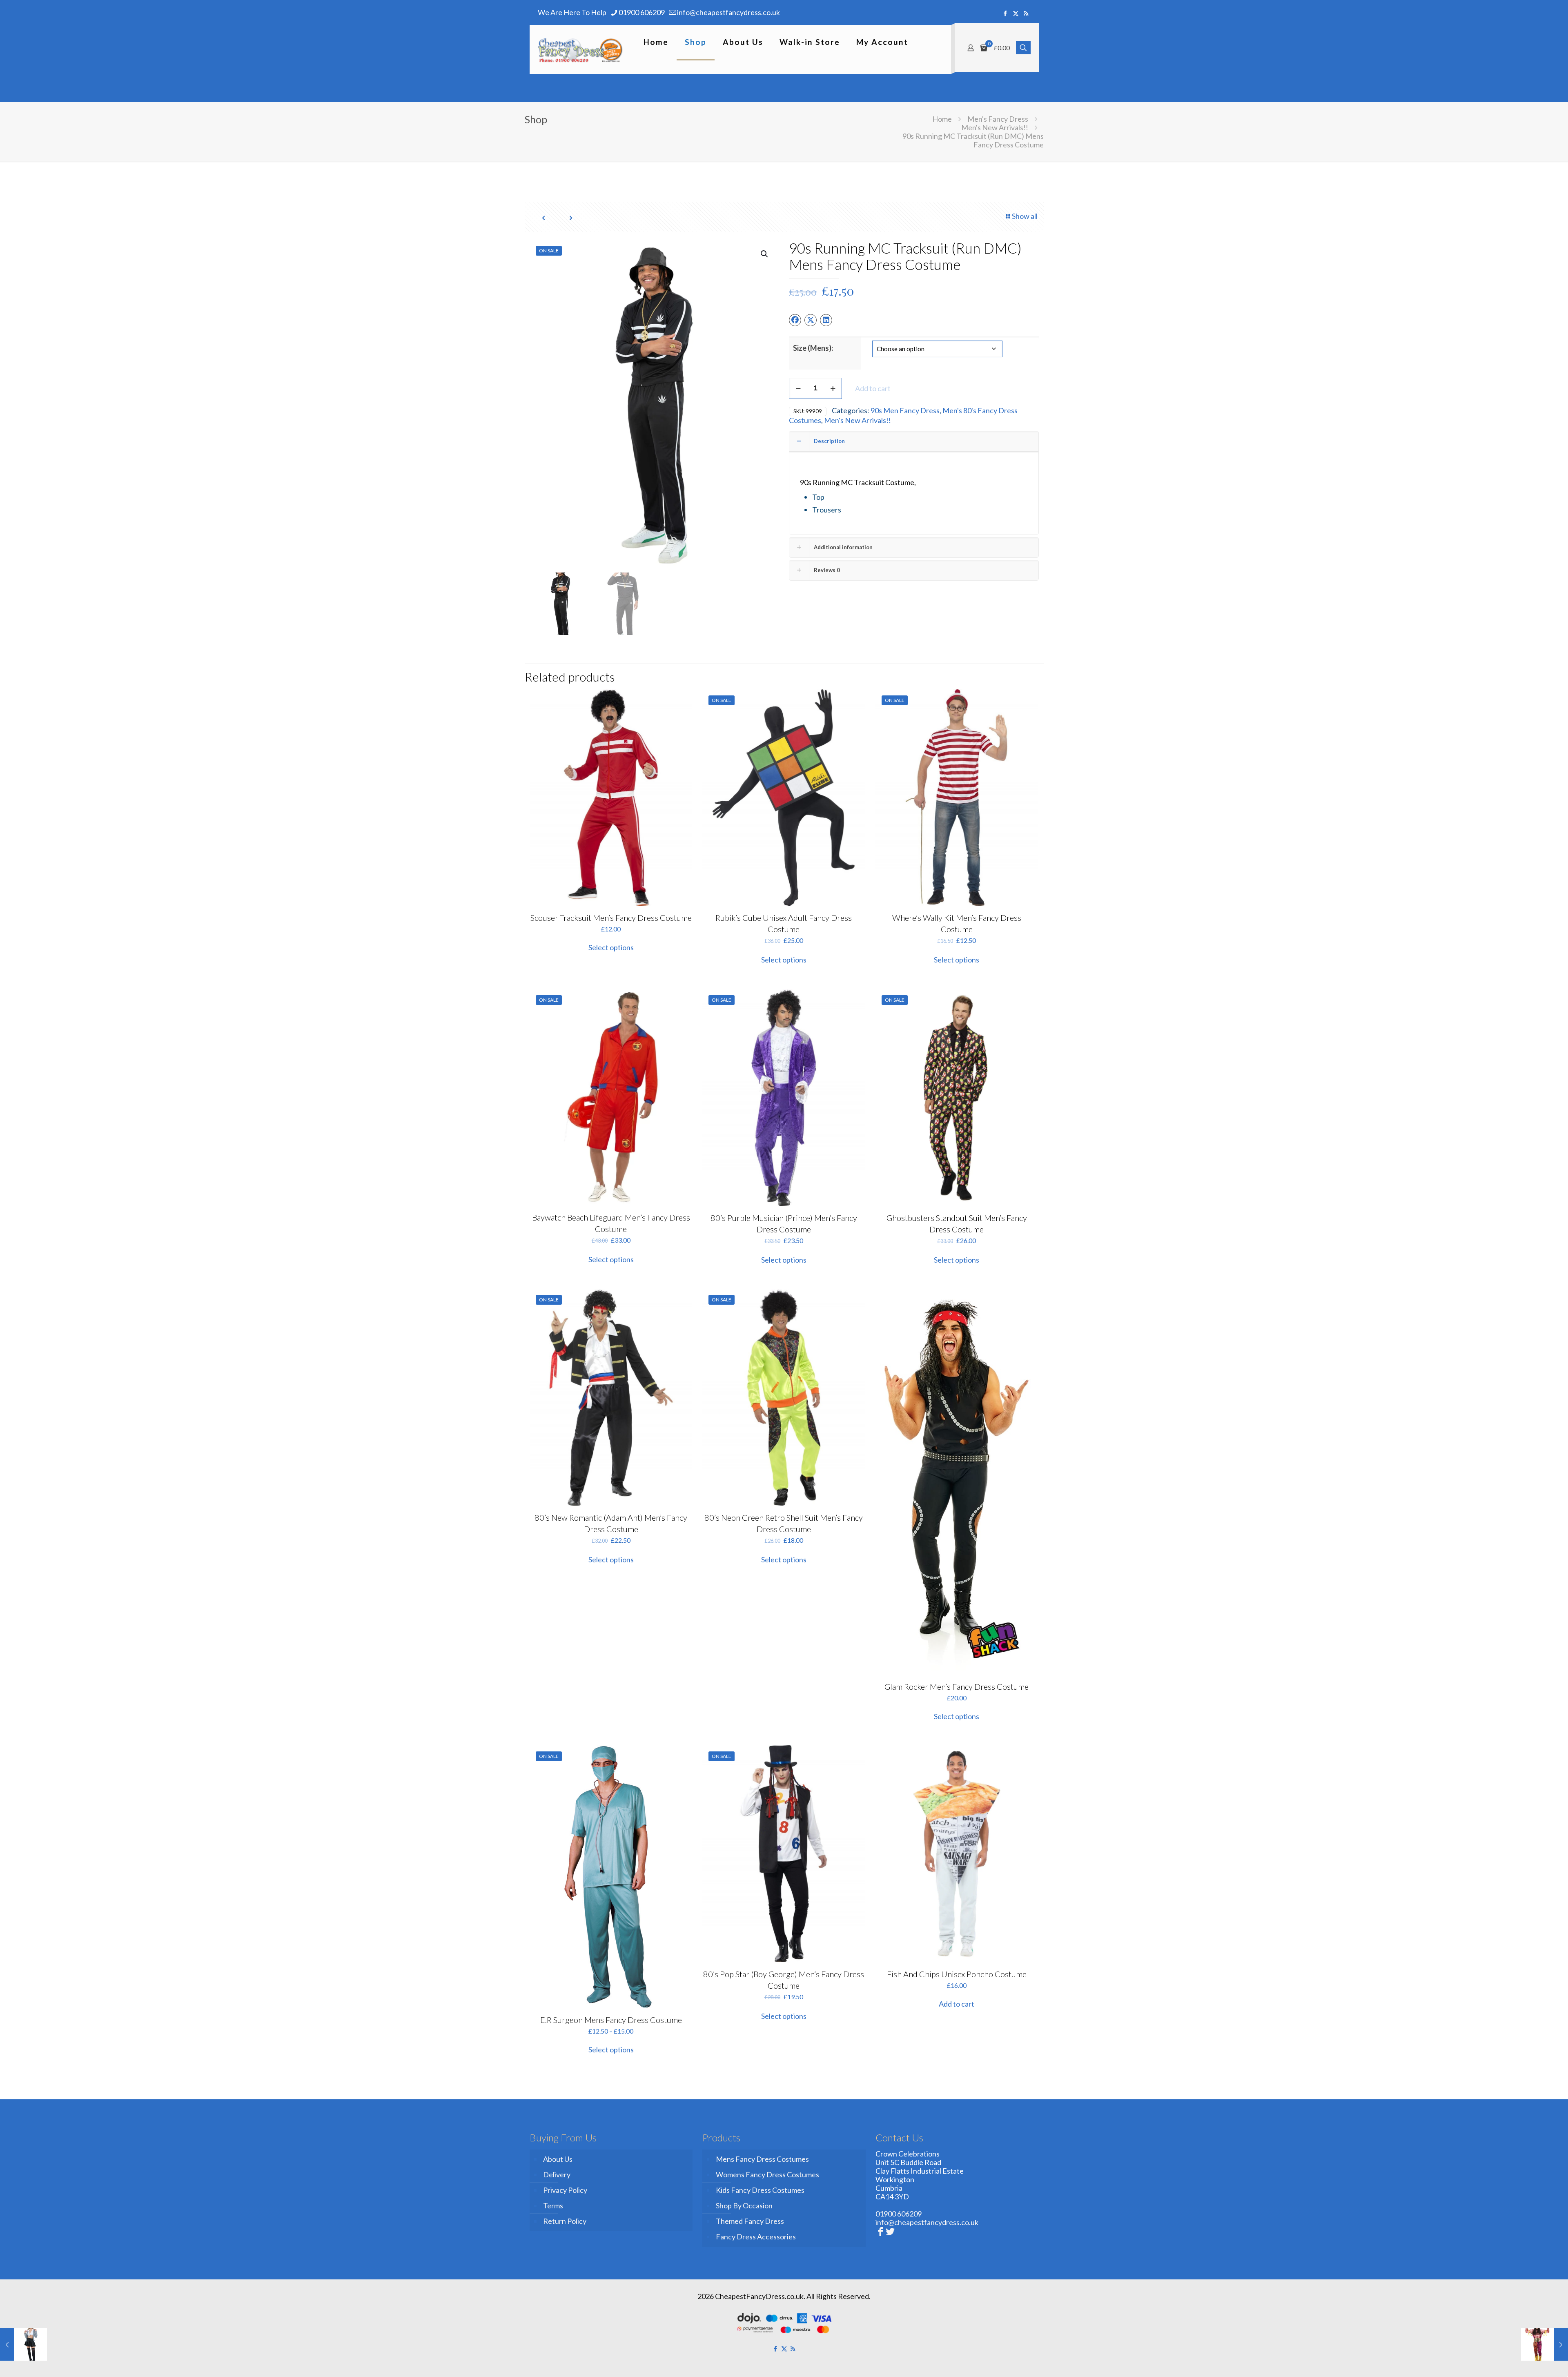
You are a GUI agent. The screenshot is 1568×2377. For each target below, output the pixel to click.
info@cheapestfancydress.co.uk (728, 12)
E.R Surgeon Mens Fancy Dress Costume (611, 2020)
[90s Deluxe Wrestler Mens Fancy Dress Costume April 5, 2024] (1545, 2344)
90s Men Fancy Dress (905, 410)
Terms (553, 2205)
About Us (558, 2159)
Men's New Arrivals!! (995, 127)
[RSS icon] (1026, 13)
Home (942, 119)
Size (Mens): (813, 348)
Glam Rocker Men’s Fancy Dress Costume (957, 1686)
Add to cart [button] (957, 2004)
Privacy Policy (565, 2190)
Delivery (557, 2174)
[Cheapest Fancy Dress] (580, 49)
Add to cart (873, 388)
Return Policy (565, 2221)
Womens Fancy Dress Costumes (767, 2174)
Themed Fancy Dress (750, 2221)
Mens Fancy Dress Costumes (762, 2159)
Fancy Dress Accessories (756, 2237)
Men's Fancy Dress (998, 119)
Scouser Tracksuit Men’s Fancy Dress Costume (611, 918)
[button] (765, 254)
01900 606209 (642, 12)
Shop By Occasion (744, 2205)
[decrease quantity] (798, 388)
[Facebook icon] (1006, 13)
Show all (1025, 216)
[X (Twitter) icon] (1016, 13)
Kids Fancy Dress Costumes (760, 2190)
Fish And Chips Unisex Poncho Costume (957, 1974)
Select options (611, 947)
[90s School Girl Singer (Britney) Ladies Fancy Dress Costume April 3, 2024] (23, 2344)
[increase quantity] (833, 388)
